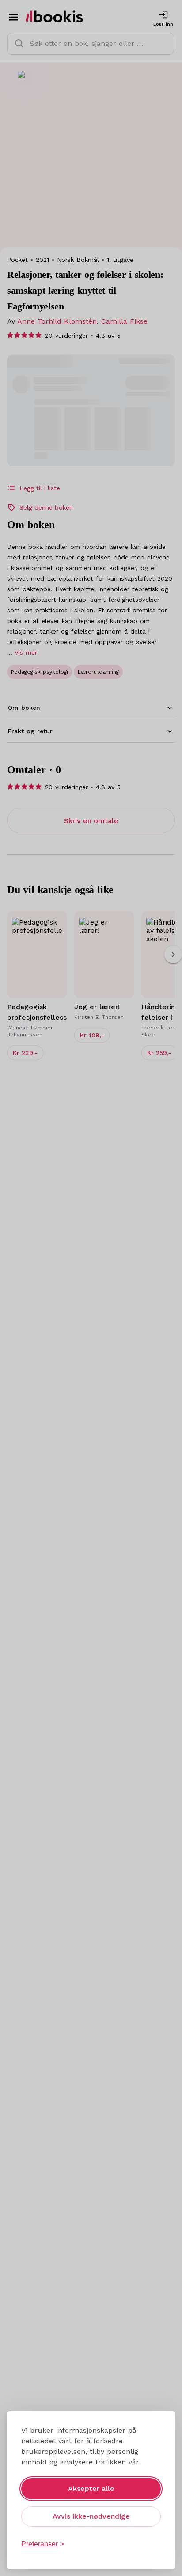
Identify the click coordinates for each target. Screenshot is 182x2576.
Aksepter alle (91, 2488)
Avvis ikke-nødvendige (91, 2516)
